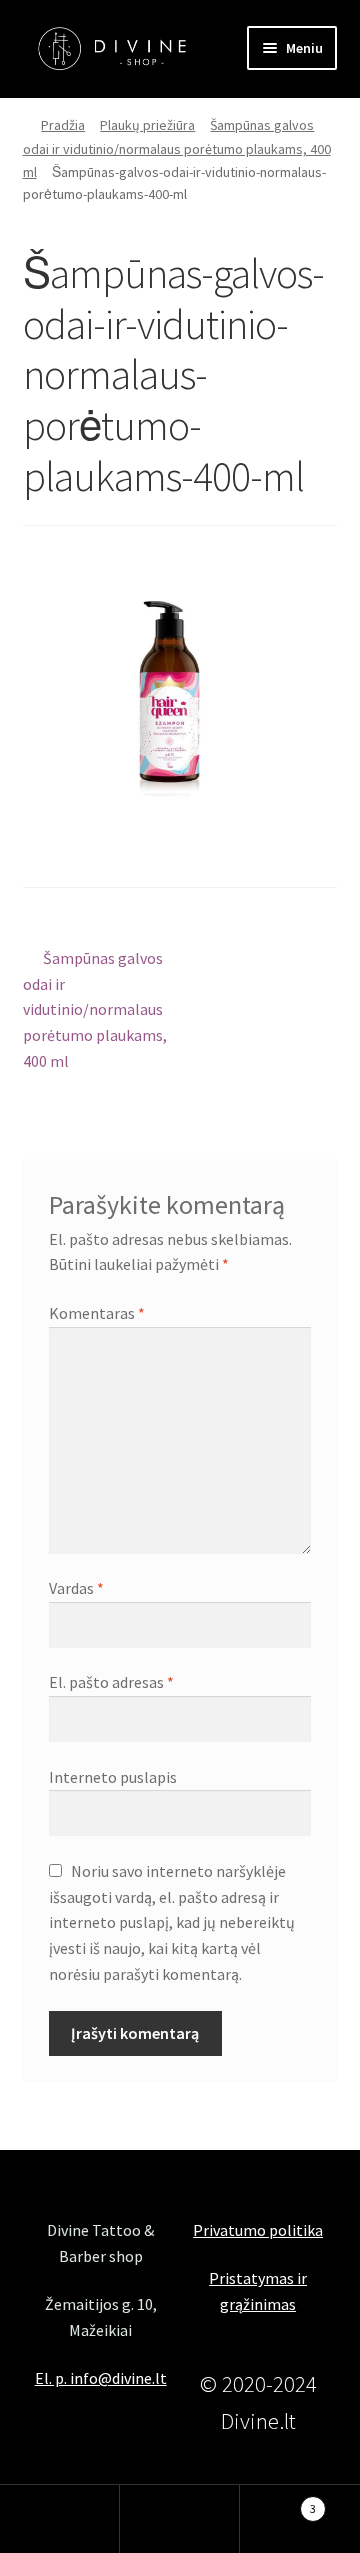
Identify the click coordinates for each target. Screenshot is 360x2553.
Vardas (76, 1588)
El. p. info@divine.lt (101, 2378)
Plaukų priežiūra (147, 125)
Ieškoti (180, 2519)
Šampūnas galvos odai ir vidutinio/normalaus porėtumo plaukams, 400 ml (177, 148)
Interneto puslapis (113, 1777)
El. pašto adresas (111, 1682)
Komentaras (97, 1313)
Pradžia (63, 125)
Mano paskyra (60, 2519)
